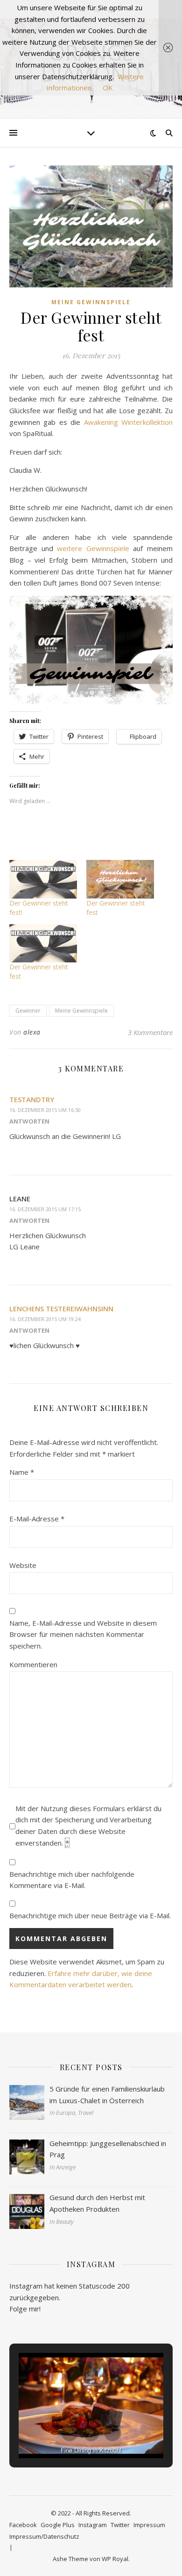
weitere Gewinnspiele (93, 548)
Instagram (93, 2525)
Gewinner (28, 1011)
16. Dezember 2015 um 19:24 (45, 1319)
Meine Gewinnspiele (91, 302)
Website (23, 1565)
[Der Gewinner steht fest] (120, 879)
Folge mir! (25, 2309)
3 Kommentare (150, 1032)
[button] (70, 2433)
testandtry (32, 1099)
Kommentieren (33, 1664)
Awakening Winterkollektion (128, 422)
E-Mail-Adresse (37, 1519)
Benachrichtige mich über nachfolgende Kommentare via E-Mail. (72, 1880)
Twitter (120, 2525)
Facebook (23, 2525)
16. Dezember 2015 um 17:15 (45, 1209)
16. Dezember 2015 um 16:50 (45, 1110)
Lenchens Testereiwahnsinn (61, 1308)
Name (22, 1472)
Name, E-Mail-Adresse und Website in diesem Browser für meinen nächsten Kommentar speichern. (83, 1634)
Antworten (29, 1121)
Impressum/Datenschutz (44, 2536)
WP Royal (115, 2559)
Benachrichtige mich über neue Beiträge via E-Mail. (90, 1915)
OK (108, 88)
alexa (32, 1032)
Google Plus (58, 2525)
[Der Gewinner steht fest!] (43, 879)
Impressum (149, 2525)
